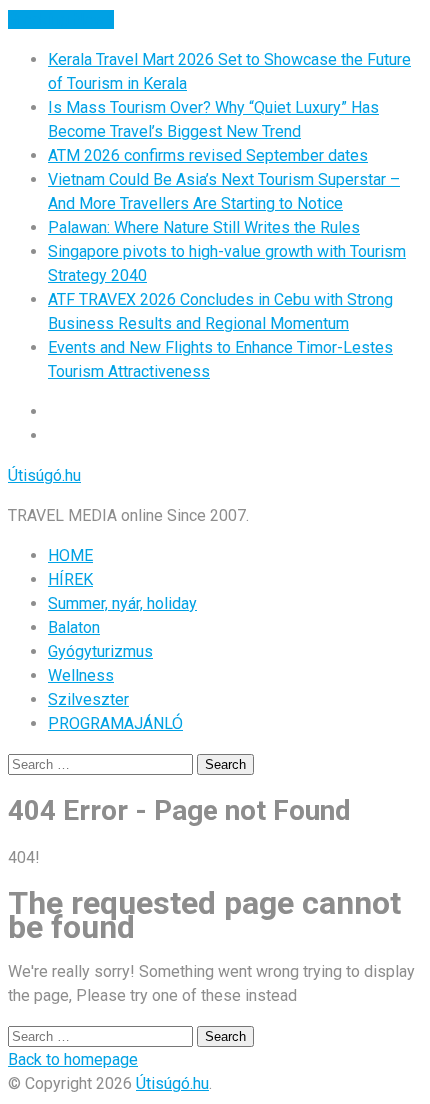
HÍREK (70, 579)
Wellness (81, 675)
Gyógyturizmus (100, 651)
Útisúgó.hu (44, 475)
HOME (70, 555)
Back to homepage (73, 1059)
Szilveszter (88, 699)
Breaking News (61, 19)
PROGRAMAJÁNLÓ (115, 723)
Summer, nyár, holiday (122, 603)
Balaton (74, 627)
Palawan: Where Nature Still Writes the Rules (204, 227)
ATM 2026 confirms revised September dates (208, 155)
